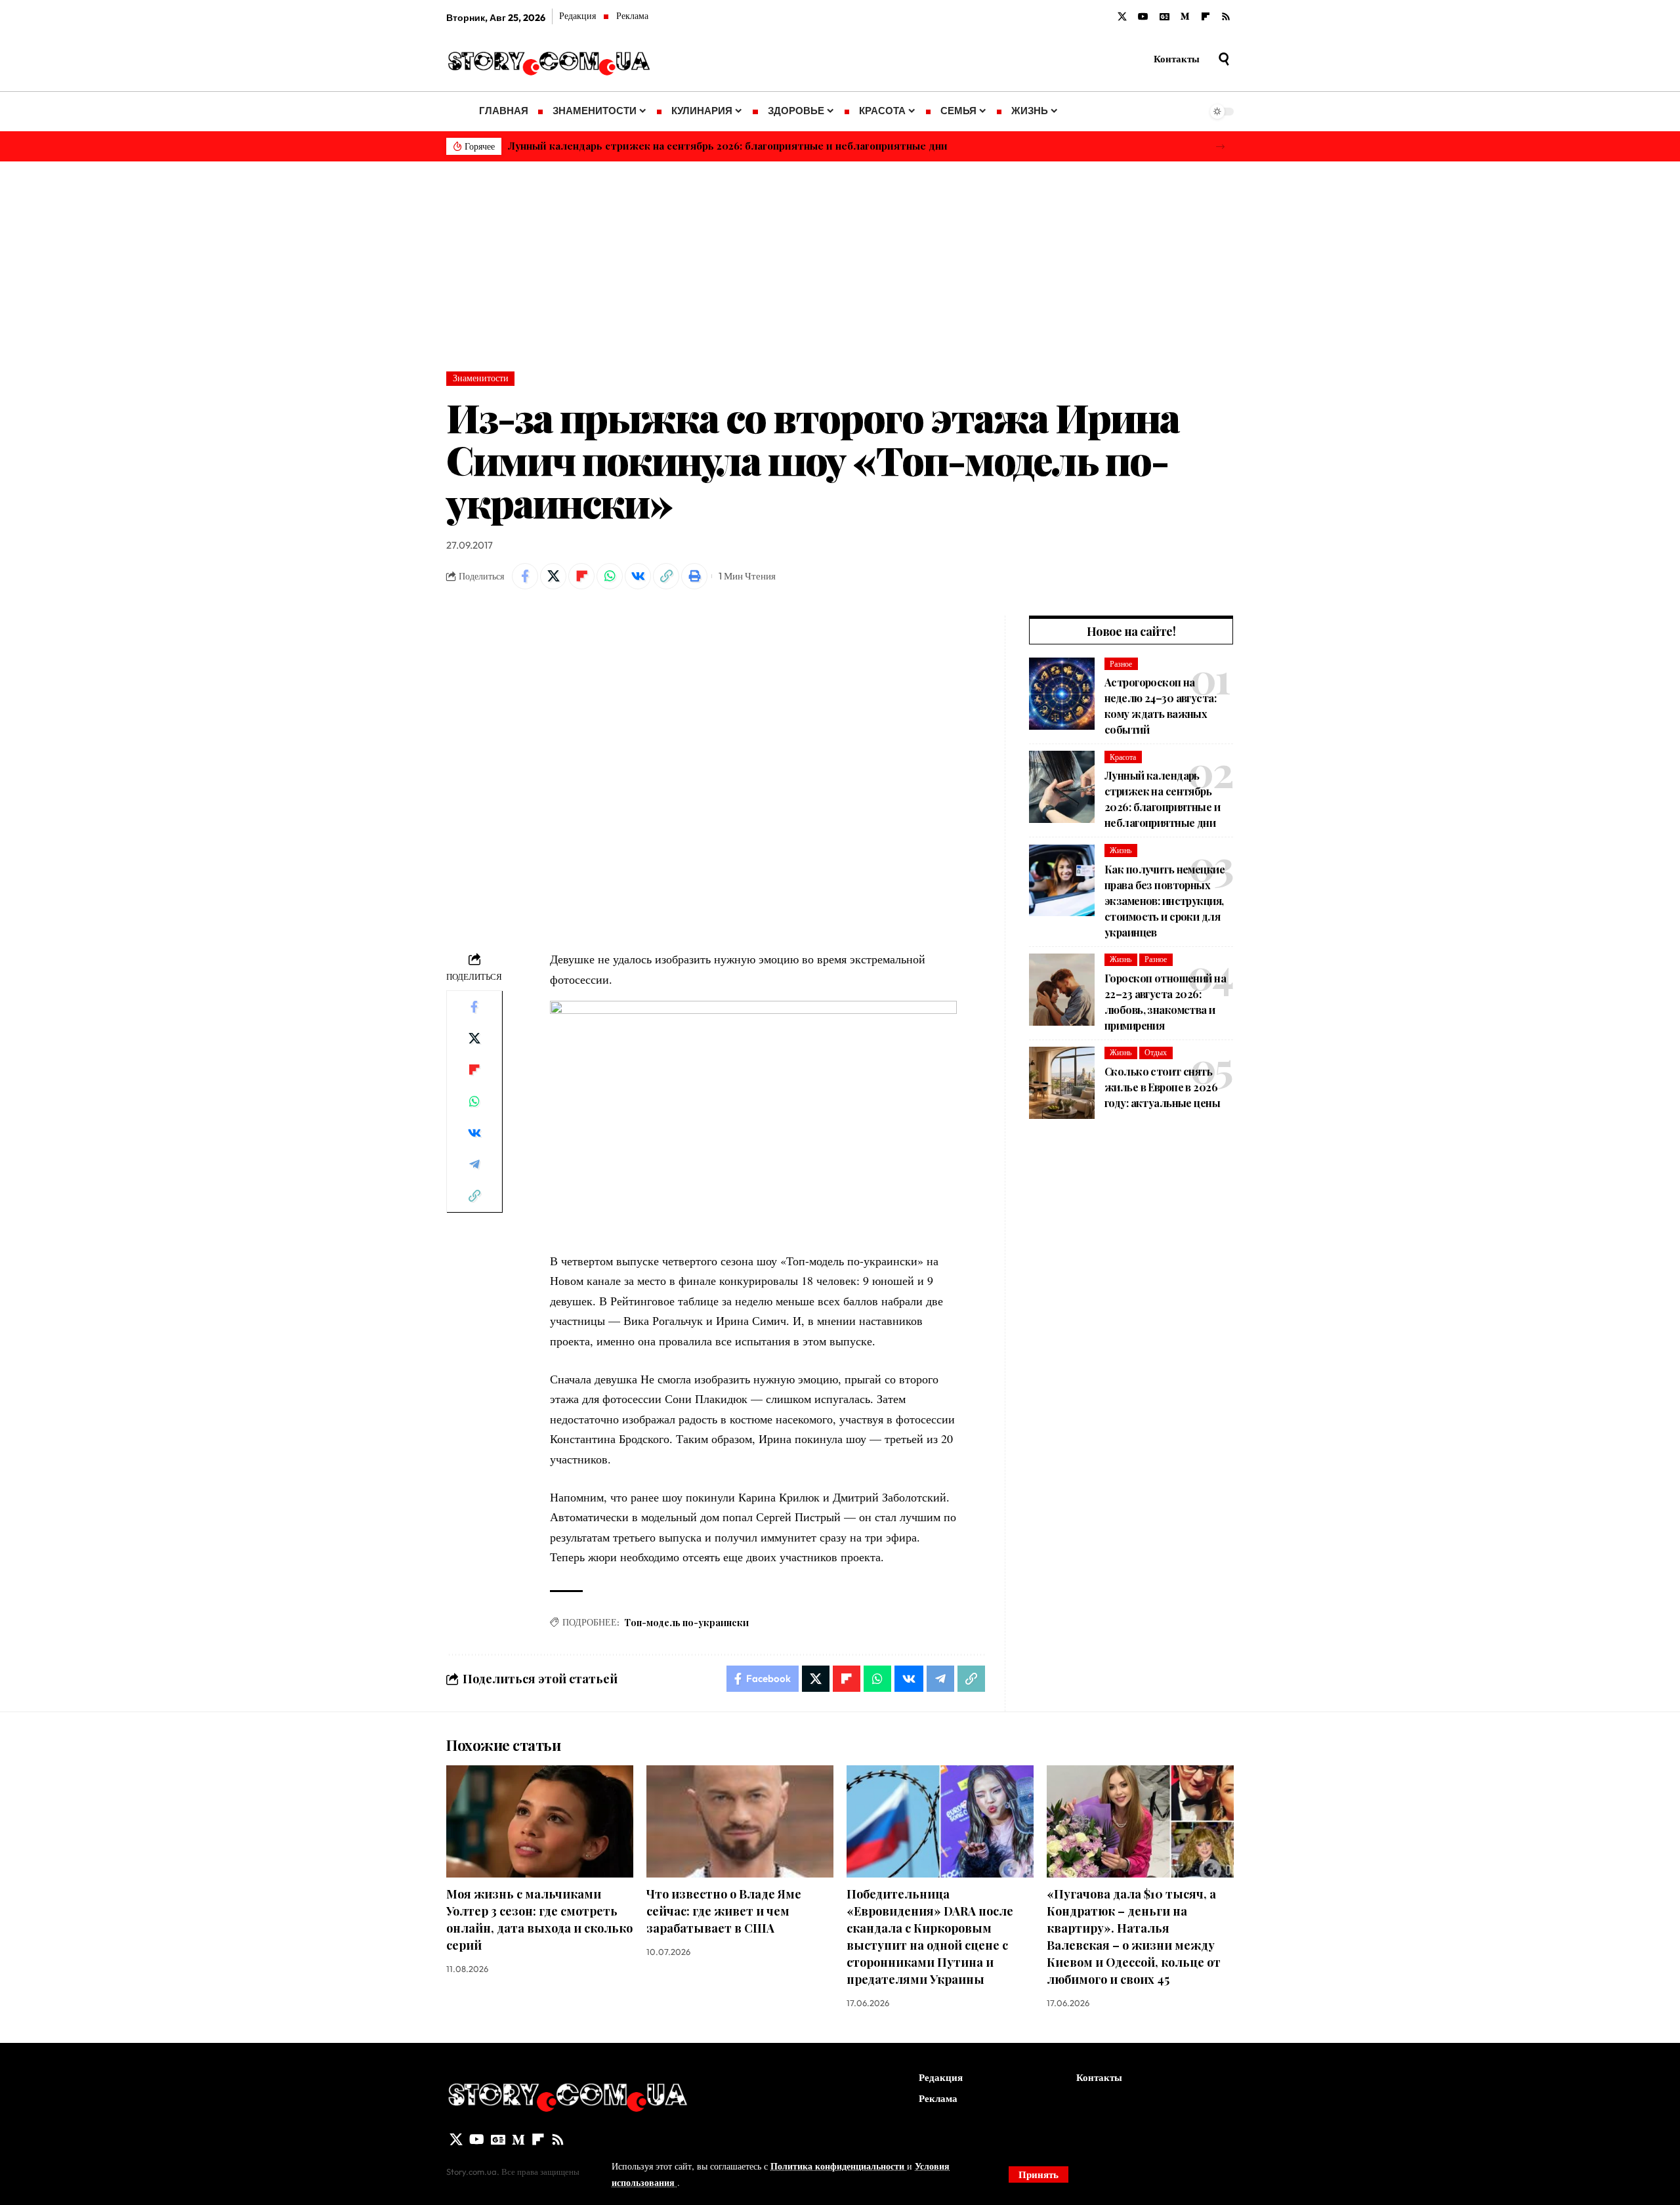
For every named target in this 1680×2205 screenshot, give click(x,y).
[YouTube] (1143, 17)
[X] (1122, 17)
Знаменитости (481, 378)
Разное (1121, 664)
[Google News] (1165, 17)
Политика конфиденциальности (839, 2166)
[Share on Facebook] (525, 576)
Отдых (1156, 1052)
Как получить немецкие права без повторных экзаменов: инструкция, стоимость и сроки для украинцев (1165, 901)
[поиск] (1224, 59)
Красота (1123, 757)
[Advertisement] (840, 260)
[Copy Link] (666, 576)
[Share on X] (553, 576)
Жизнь (1121, 850)
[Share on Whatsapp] (610, 576)
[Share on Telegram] (474, 1164)
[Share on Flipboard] (581, 576)
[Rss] (1226, 17)
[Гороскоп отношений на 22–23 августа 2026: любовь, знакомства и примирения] (1062, 990)
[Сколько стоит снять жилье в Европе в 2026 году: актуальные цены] (1062, 1083)
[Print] (694, 576)
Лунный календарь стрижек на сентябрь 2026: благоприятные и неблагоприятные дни (728, 146)
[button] (1220, 147)
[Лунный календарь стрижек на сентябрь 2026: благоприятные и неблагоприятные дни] (1062, 787)
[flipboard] (1206, 17)
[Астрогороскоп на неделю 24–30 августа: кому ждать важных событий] (1062, 694)
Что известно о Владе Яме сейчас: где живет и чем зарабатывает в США (724, 1911)
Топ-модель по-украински (686, 1623)
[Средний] (1185, 17)
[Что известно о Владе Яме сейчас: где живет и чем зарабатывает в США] (740, 1821)
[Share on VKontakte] (638, 576)
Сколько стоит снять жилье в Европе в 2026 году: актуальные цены (1162, 1087)
